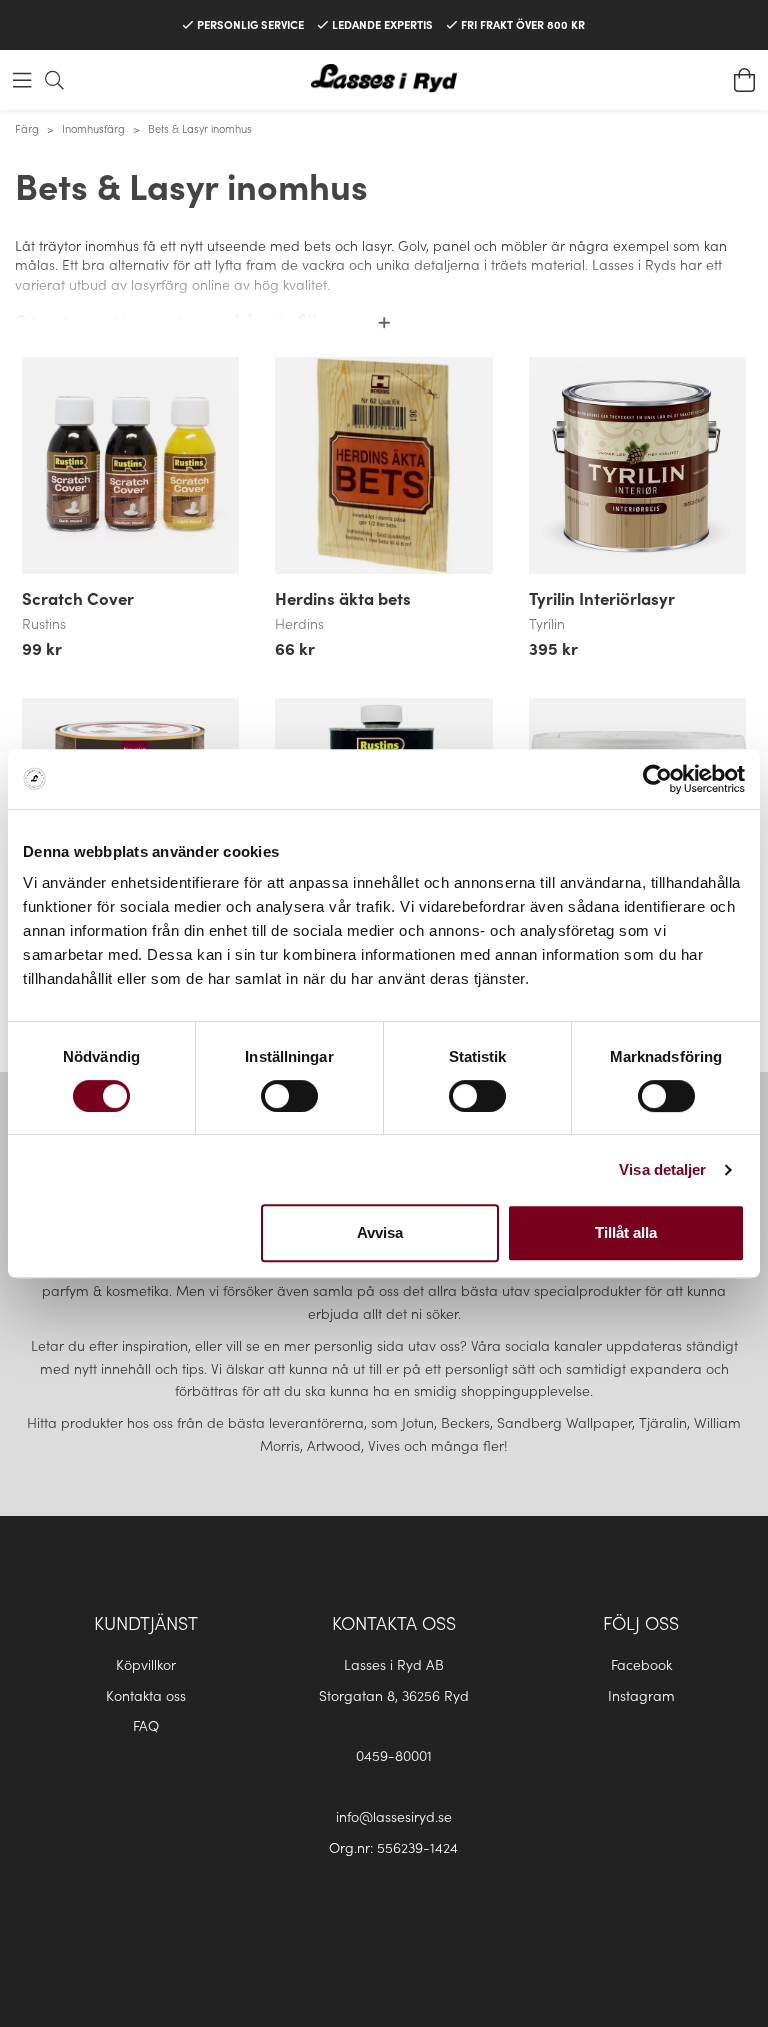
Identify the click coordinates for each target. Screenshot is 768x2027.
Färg (27, 128)
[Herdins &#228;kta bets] (383, 465)
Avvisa (380, 1232)
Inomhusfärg (93, 128)
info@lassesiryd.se (394, 1816)
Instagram (641, 1695)
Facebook (641, 1664)
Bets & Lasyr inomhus (200, 128)
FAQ (146, 1725)
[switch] (289, 1096)
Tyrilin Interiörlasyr (602, 598)
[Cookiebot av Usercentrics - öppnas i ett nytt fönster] (657, 779)
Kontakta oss (146, 1695)
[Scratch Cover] (130, 465)
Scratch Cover (78, 598)
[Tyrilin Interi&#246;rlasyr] (637, 465)
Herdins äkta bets (343, 598)
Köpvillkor (146, 1664)
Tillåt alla (626, 1232)
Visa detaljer (662, 1169)
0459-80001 (394, 1755)
